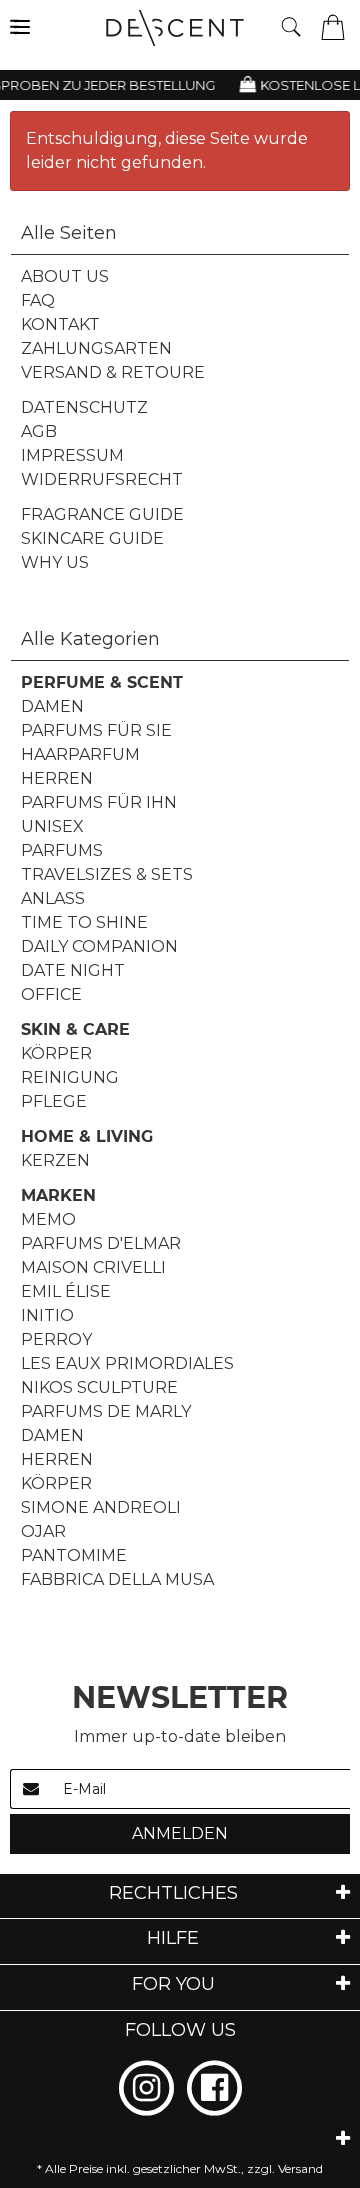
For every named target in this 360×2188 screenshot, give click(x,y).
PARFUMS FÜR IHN (99, 802)
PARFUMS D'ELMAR (101, 1243)
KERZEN (55, 1160)
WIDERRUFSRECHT (102, 479)
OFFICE (51, 994)
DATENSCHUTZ (84, 407)
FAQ (38, 300)
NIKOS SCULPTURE (99, 1387)
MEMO (48, 1219)
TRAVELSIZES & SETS (107, 874)
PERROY (56, 1339)
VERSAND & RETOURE (113, 372)
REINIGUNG (70, 1077)
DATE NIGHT (73, 970)
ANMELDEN (180, 1833)
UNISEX (52, 826)
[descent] (182, 28)
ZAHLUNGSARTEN (96, 348)
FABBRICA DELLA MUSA (117, 1579)
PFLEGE (54, 1101)
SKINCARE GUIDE (92, 538)
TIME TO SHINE (84, 922)
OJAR (43, 1531)
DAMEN (52, 706)
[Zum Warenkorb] (333, 25)
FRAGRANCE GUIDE (102, 514)
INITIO (47, 1315)
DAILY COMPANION (99, 946)
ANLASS (53, 898)
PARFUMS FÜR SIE (96, 730)
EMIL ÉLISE (66, 1291)
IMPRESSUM (72, 455)
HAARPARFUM (80, 754)
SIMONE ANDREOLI (101, 1507)
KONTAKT (60, 324)
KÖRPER (56, 1053)
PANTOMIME (74, 1555)
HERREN (57, 778)
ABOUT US (65, 276)
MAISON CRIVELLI (93, 1267)
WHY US (55, 562)
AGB (39, 431)
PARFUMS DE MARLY (106, 1411)
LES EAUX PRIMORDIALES (127, 1363)
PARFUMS (62, 850)
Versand (300, 2168)
